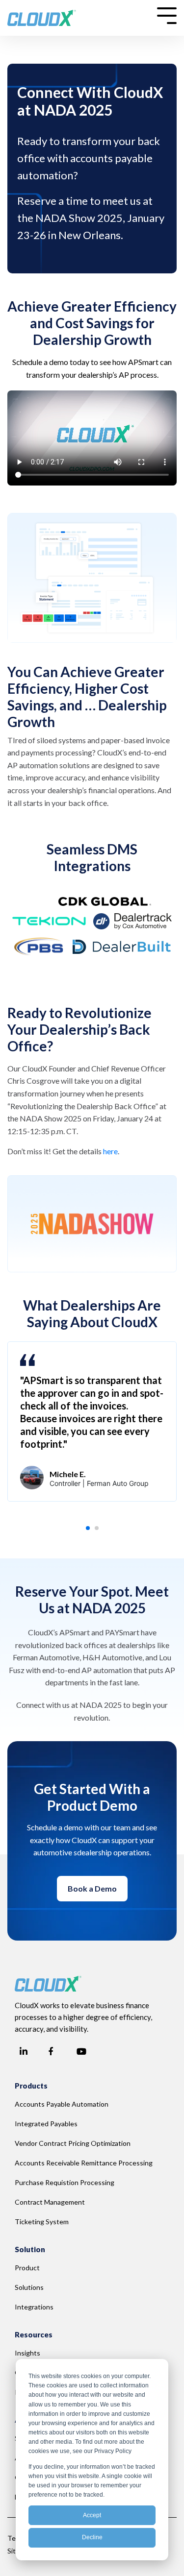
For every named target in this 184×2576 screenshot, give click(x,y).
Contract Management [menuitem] (50, 2202)
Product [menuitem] (27, 2268)
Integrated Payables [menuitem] (46, 2124)
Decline (92, 2537)
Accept (92, 2515)
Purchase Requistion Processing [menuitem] (65, 2182)
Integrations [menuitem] (34, 2307)
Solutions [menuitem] (29, 2287)
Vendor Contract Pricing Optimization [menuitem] (73, 2143)
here (110, 1151)
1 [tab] (91, 1531)
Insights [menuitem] (27, 2353)
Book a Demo (92, 1888)
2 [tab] (100, 1531)
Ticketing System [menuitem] (42, 2222)
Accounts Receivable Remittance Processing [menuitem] (84, 2163)
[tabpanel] (92, 1422)
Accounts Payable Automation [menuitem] (62, 2104)
